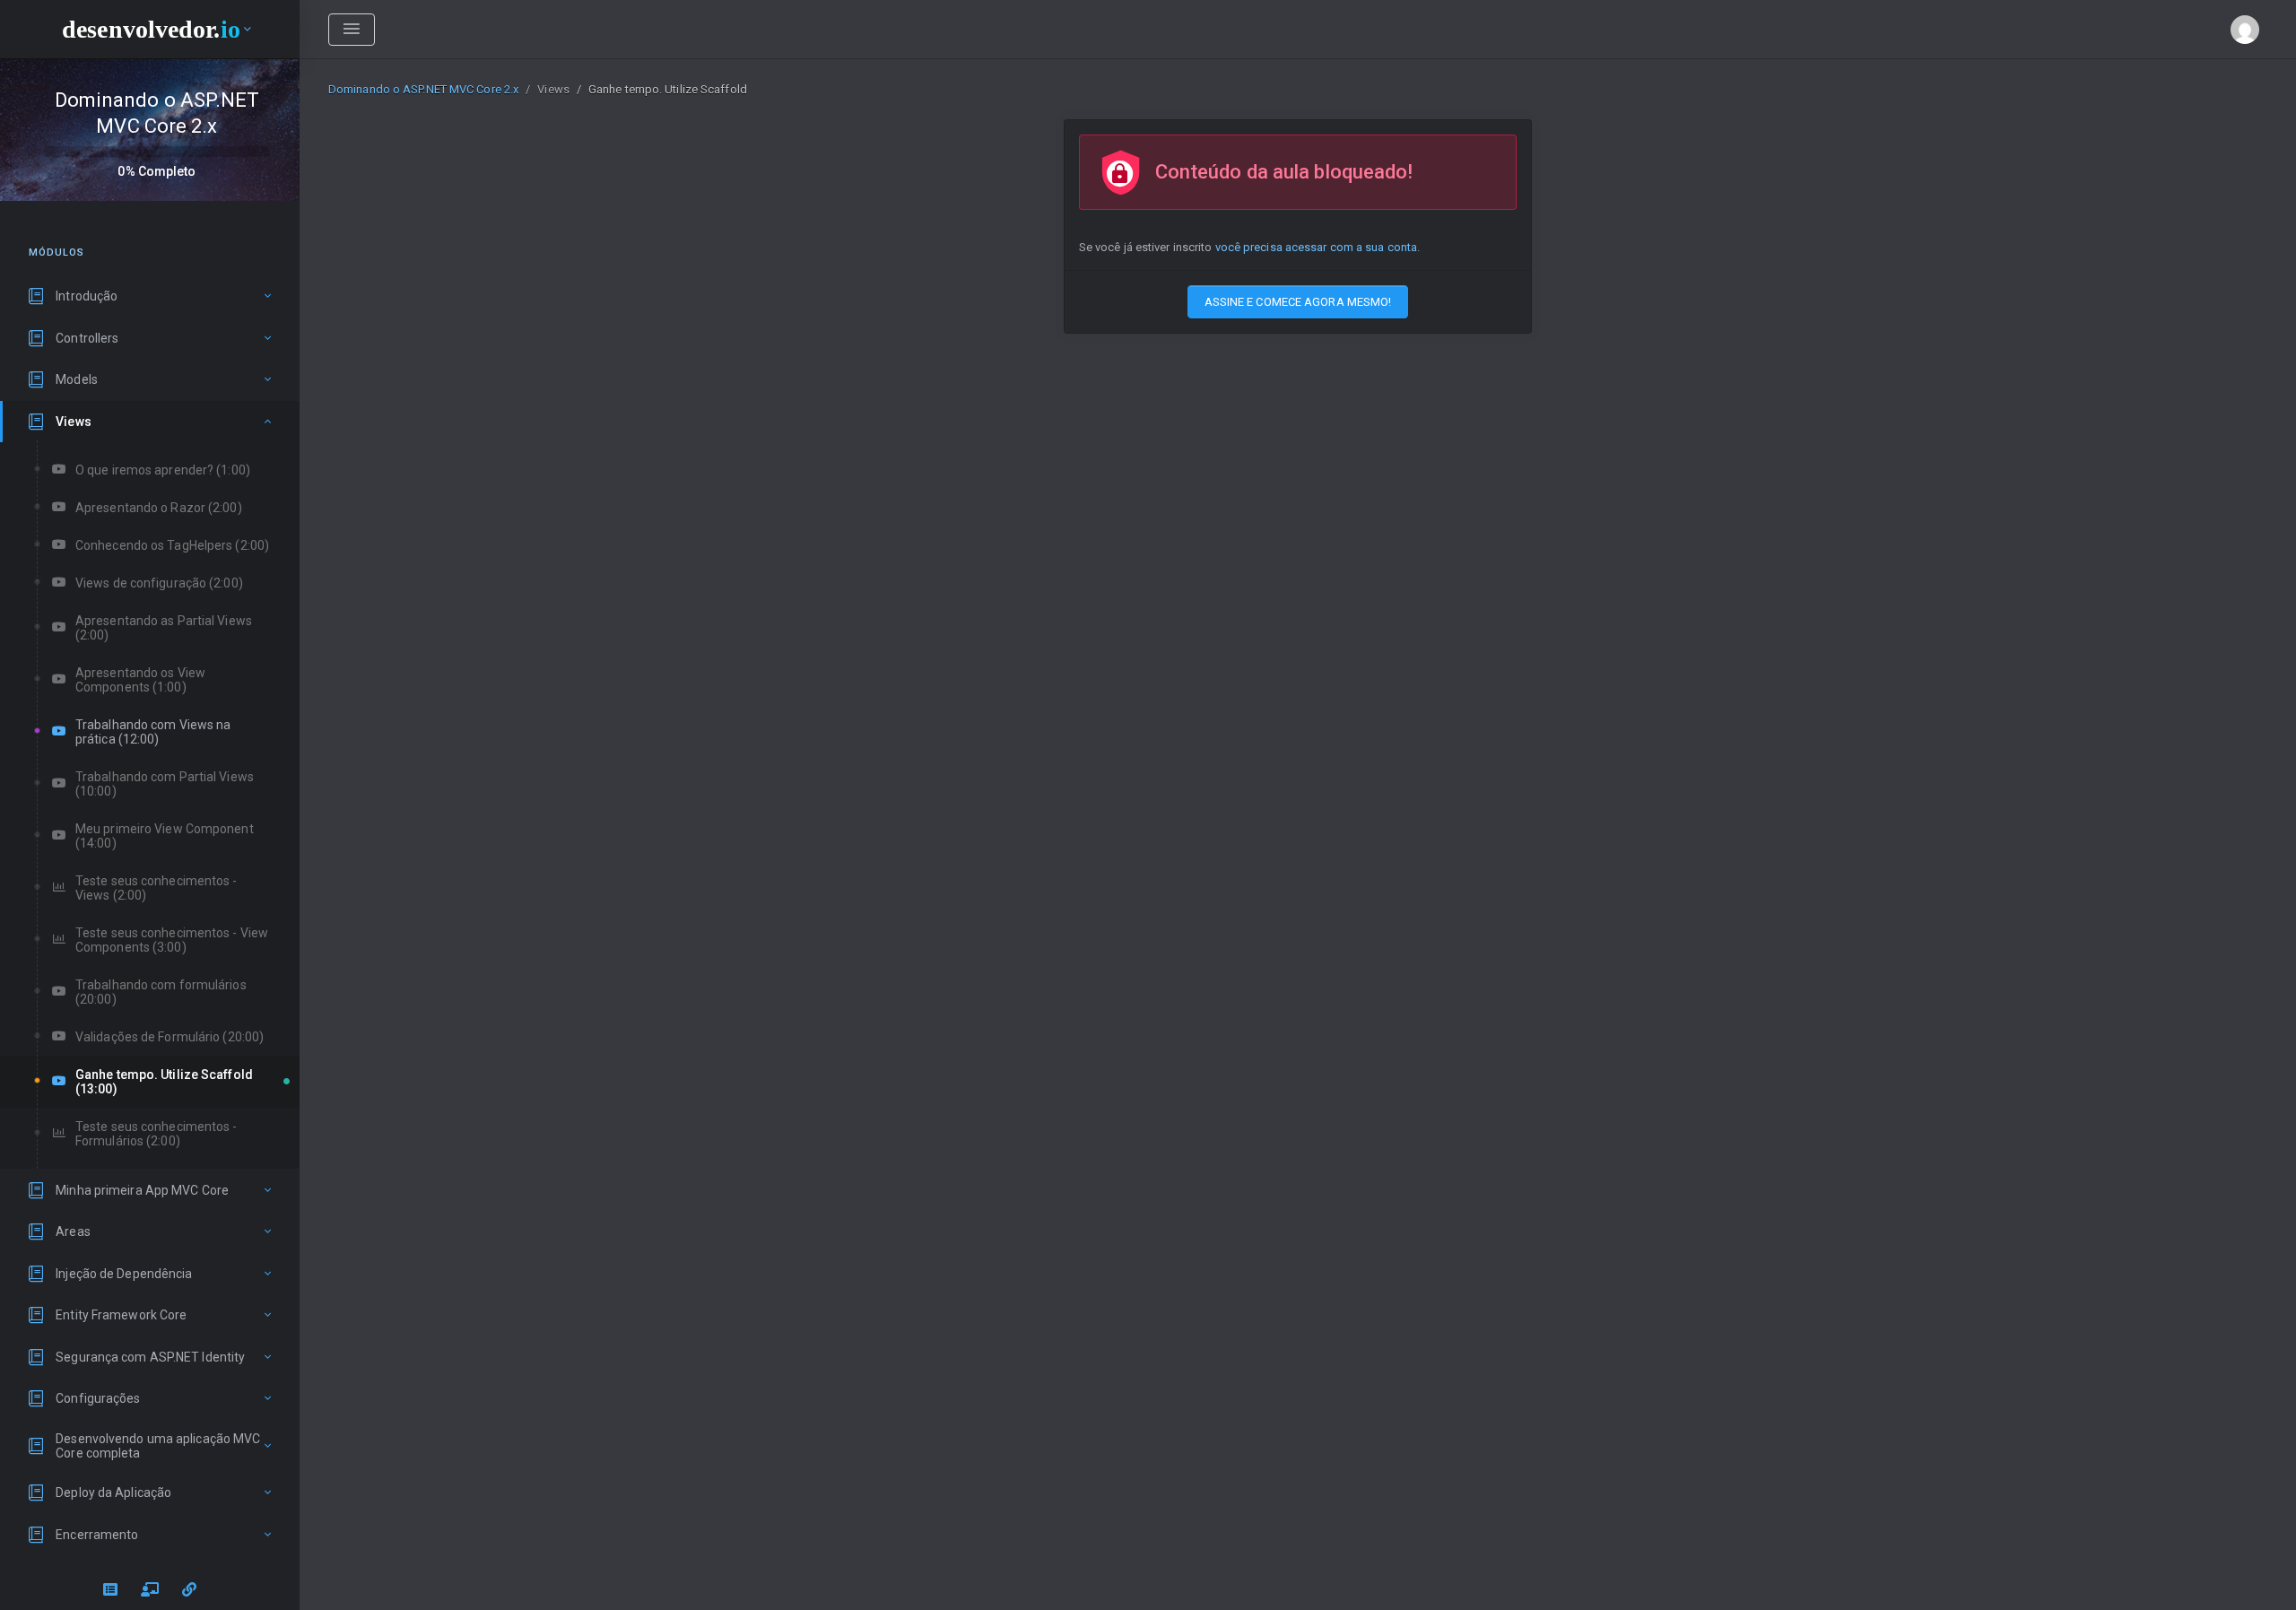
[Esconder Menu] (352, 30)
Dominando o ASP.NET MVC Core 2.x (423, 89)
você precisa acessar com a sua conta (1317, 247)
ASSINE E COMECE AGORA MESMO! (1298, 302)
